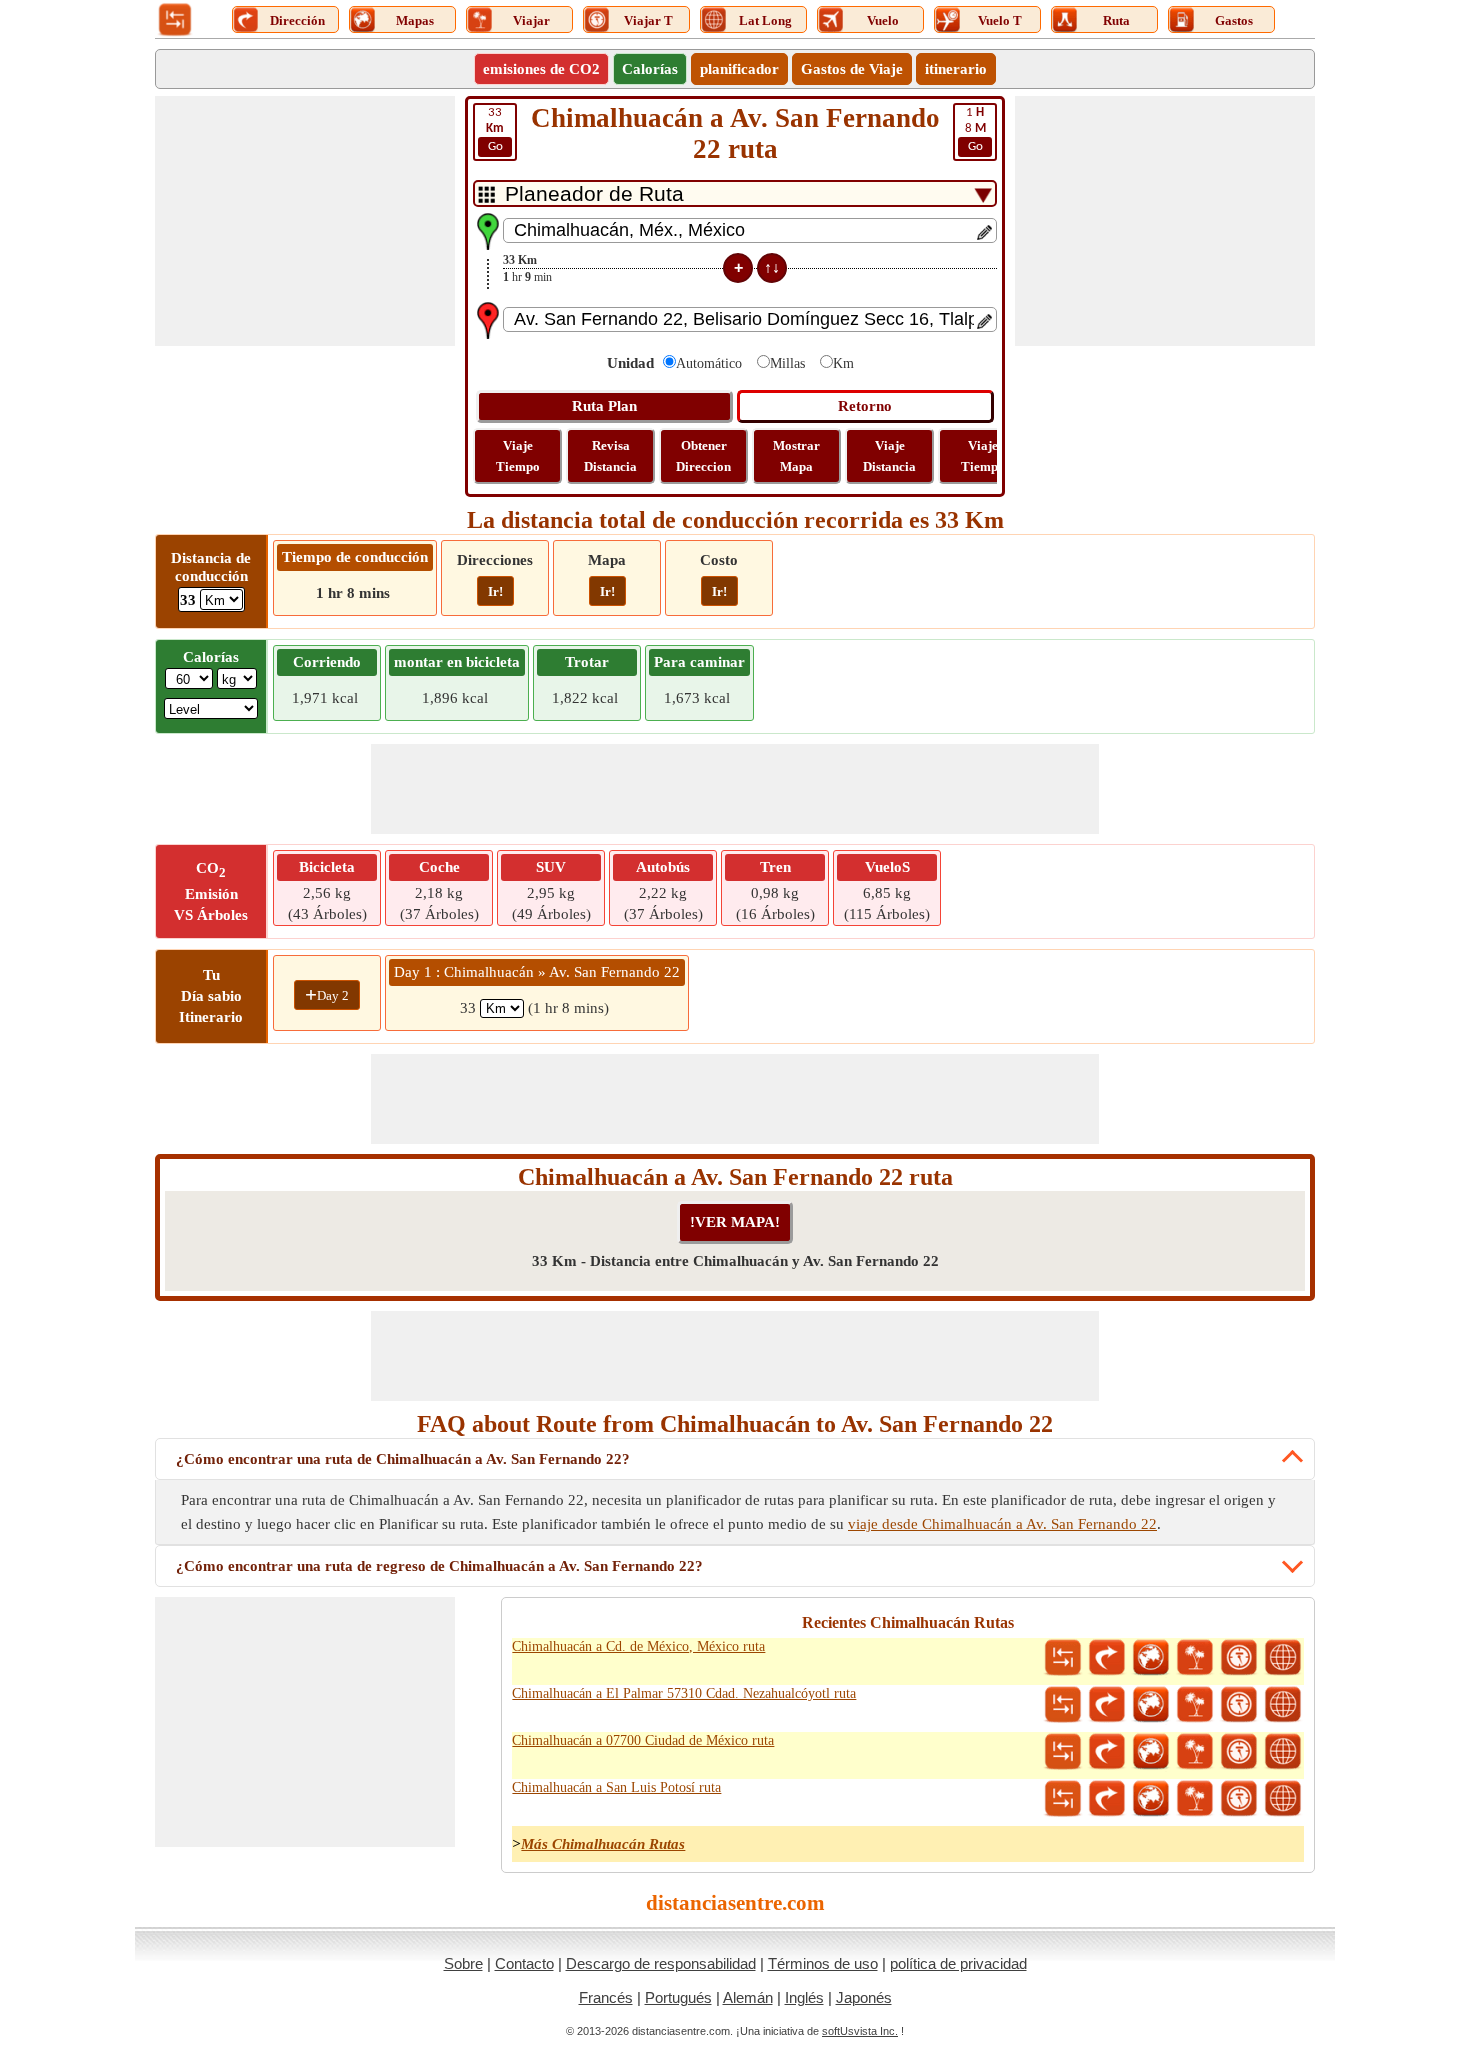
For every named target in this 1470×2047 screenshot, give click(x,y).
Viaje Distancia (889, 456)
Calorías (650, 69)
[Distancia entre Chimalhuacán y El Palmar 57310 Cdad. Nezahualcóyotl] (1063, 1705)
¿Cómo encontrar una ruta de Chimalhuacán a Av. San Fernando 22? (403, 1459)
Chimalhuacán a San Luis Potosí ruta (616, 1787)
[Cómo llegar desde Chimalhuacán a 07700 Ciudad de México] (1107, 1752)
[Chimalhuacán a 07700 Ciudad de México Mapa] (1151, 1752)
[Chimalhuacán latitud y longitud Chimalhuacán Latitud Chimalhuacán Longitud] (1283, 1658)
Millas (787, 363)
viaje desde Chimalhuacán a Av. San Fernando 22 (1002, 1524)
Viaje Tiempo (518, 456)
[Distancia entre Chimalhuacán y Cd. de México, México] (1063, 1658)
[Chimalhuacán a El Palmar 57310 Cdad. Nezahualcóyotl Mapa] (1151, 1705)
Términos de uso (823, 1963)
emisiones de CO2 (541, 69)
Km (843, 363)
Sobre (463, 1963)
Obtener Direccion (703, 456)
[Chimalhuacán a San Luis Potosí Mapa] (1151, 1799)
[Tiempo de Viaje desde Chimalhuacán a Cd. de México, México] (1239, 1658)
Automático (709, 363)
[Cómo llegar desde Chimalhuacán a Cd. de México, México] (1107, 1658)
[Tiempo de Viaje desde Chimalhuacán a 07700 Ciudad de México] (1239, 1752)
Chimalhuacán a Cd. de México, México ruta (638, 1646)
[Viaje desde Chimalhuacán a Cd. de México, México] (1195, 1658)
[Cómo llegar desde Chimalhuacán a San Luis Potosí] (1107, 1799)
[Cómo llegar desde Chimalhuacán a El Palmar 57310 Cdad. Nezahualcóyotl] (1107, 1705)
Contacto (524, 1963)
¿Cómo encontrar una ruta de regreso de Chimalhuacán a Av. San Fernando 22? (439, 1566)
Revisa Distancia (610, 456)
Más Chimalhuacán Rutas (603, 1844)
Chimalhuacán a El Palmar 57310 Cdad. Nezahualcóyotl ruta (684, 1693)
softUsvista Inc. (860, 2031)
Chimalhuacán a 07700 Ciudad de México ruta (643, 1740)
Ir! (495, 591)
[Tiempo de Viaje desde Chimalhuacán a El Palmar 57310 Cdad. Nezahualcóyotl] (1239, 1705)
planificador (739, 69)
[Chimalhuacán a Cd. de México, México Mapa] (1151, 1658)
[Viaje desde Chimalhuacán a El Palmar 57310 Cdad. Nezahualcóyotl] (1195, 1705)
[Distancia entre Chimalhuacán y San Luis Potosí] (1063, 1799)
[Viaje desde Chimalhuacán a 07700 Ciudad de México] (1195, 1752)
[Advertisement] (305, 221)
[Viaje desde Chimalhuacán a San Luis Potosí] (1195, 1799)
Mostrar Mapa (796, 456)
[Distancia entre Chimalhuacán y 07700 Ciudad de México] (1063, 1752)
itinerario (956, 69)
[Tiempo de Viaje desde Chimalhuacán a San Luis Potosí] (1239, 1799)
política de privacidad (958, 1963)
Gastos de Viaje (852, 69)
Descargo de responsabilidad (661, 1963)
